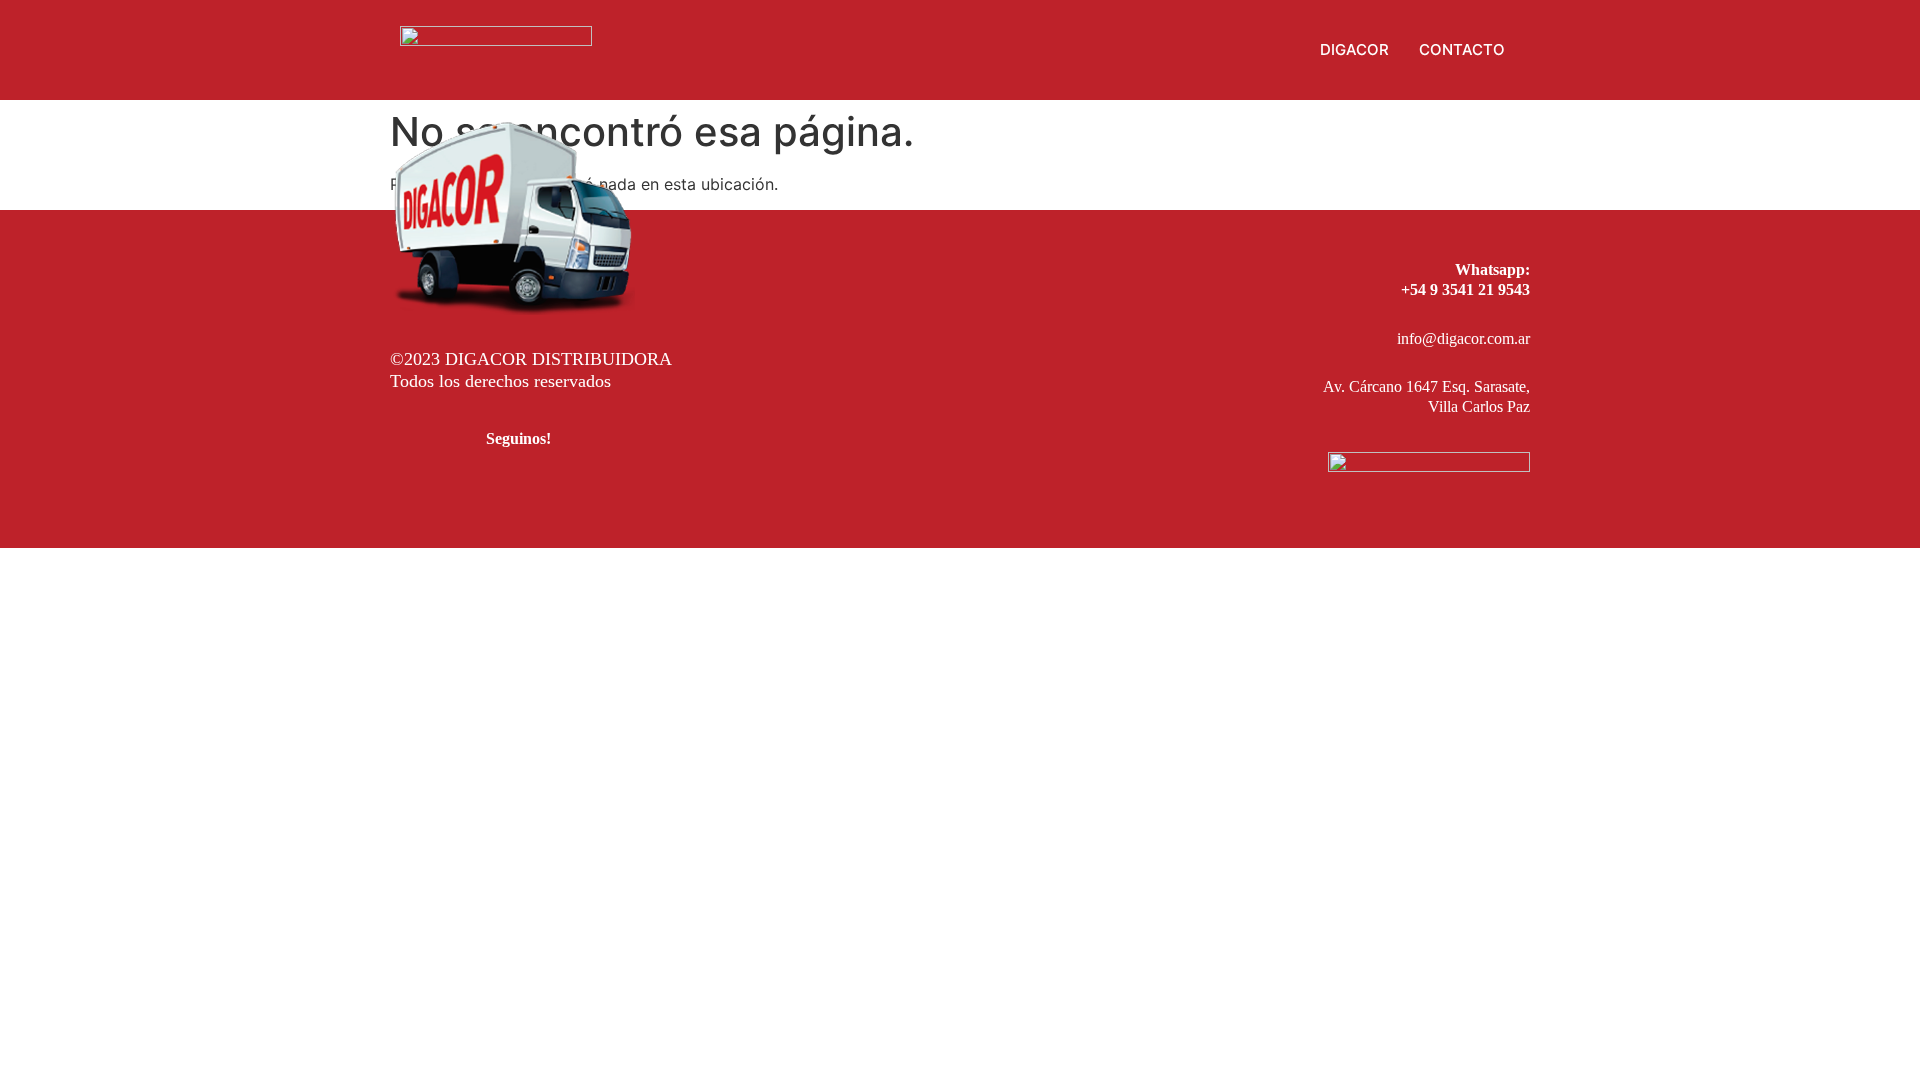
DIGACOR (1354, 49)
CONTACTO (1462, 49)
